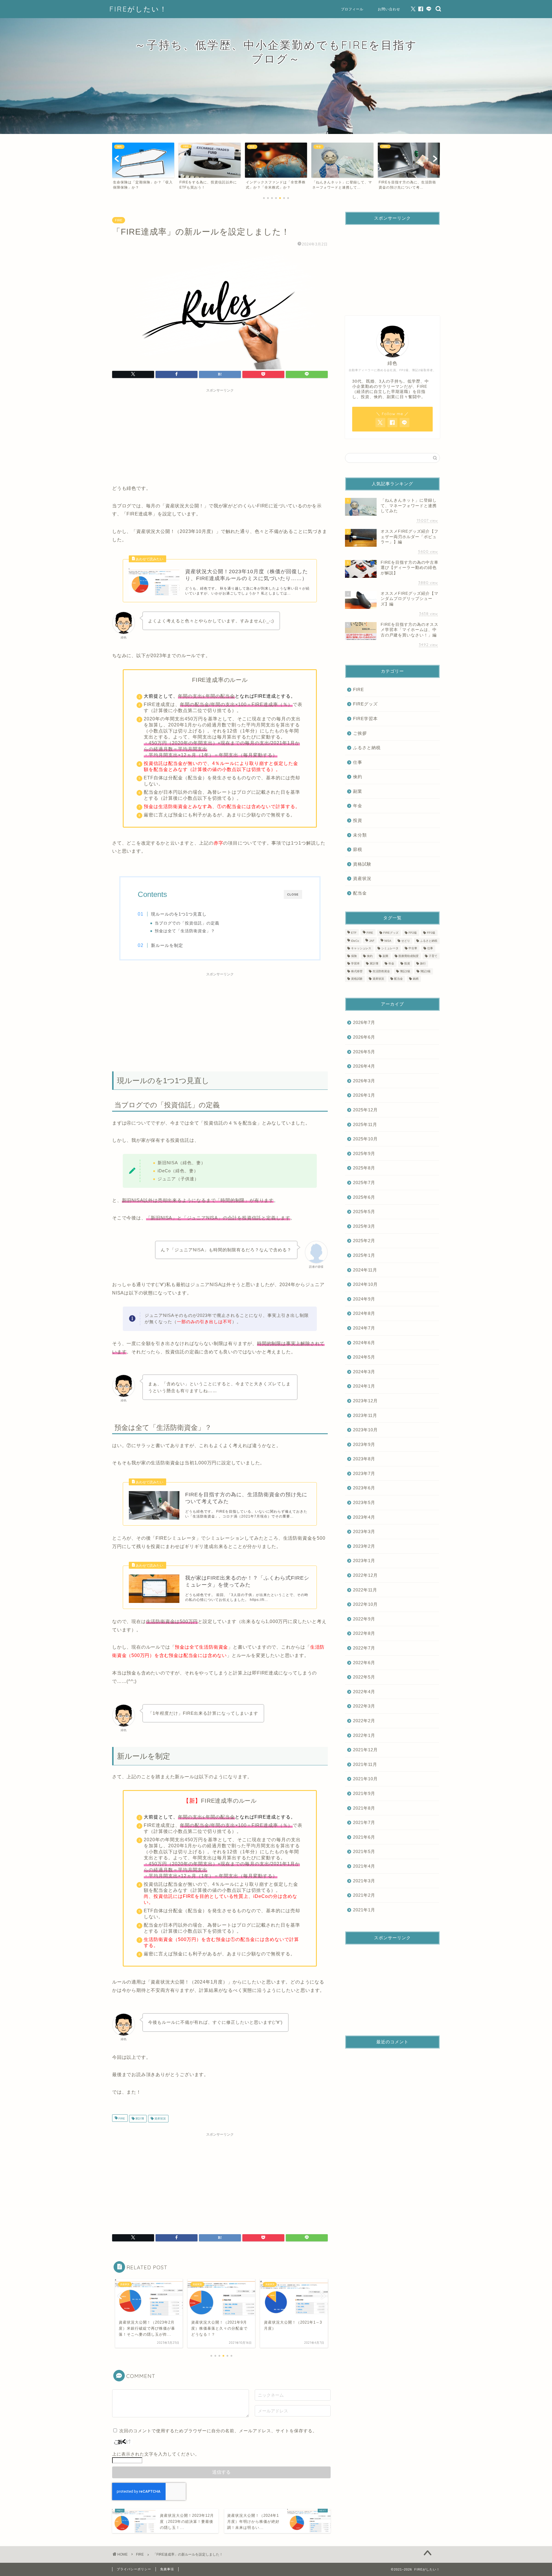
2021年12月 (365, 1750)
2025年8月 (364, 1168)
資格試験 (362, 864)
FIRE (119, 220)
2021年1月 (364, 1910)
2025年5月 (364, 1212)
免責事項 (167, 2569)
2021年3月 (364, 1881)
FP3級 (431, 933)
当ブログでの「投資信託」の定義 (187, 923)
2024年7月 (364, 1328)
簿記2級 (405, 971)
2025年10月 (365, 1139)
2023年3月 (364, 1531)
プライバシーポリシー (134, 2569)
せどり (406, 941)
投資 (358, 820)
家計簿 (139, 2118)
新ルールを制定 (167, 945)
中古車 (413, 949)
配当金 (360, 893)
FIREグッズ (365, 704)
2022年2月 (364, 1721)
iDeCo (355, 941)
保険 (354, 956)
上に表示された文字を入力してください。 (156, 2454)
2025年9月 (364, 1153)
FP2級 (413, 933)
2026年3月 (364, 1081)
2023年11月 (365, 1415)
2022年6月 (364, 1663)
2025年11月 (365, 1124)
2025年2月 (364, 1241)
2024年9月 (364, 1299)
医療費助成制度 (409, 956)
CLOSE (293, 894)
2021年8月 (364, 1808)
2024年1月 (364, 1386)
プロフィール (352, 9)
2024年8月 (364, 1313)
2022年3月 (364, 1706)
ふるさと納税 (367, 748)
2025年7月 (364, 1182)
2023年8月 (364, 1459)
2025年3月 (364, 1226)
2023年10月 (365, 1430)
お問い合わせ (389, 9)
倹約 (358, 777)
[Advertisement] (220, 436)
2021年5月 (364, 1851)
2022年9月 (364, 1619)
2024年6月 (364, 1343)
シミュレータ (390, 949)
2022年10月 (365, 1604)
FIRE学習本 (365, 719)
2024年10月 (365, 1284)
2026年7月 (364, 1022)
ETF (354, 933)
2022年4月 (364, 1692)
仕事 (358, 762)
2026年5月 (364, 1052)
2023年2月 (364, 1546)
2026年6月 (364, 1037)
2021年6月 (364, 1837)
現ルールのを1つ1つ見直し (179, 914)
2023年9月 (364, 1444)
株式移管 (357, 971)
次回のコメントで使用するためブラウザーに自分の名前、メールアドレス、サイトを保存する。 (218, 2431)
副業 (358, 791)
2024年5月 (364, 1357)
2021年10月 (365, 1779)
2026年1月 (364, 1095)
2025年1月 (364, 1255)
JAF (372, 941)
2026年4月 (364, 1066)
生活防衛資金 (381, 971)
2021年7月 (364, 1822)
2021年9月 (364, 1793)
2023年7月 (364, 1473)
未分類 (360, 835)
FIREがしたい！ (138, 9)
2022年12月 (365, 1575)
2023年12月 (365, 1401)
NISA (388, 941)
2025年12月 (365, 1110)
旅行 (423, 964)
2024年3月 (364, 1372)
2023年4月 (364, 1517)
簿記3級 (425, 971)
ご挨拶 (360, 733)
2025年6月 (364, 1197)
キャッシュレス (361, 949)
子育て (433, 956)
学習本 (355, 964)
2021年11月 (365, 1764)
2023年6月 (364, 1488)
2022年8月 (364, 1633)
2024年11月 (365, 1270)
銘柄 (416, 979)
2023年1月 (364, 1561)
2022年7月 (364, 1648)
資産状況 (160, 2118)
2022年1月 (364, 1735)
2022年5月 (364, 1677)
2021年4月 (364, 1866)
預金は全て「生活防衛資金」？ (185, 931)
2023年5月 (364, 1502)
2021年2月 (364, 1895)
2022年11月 (365, 1590)
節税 (358, 849)
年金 (358, 806)
